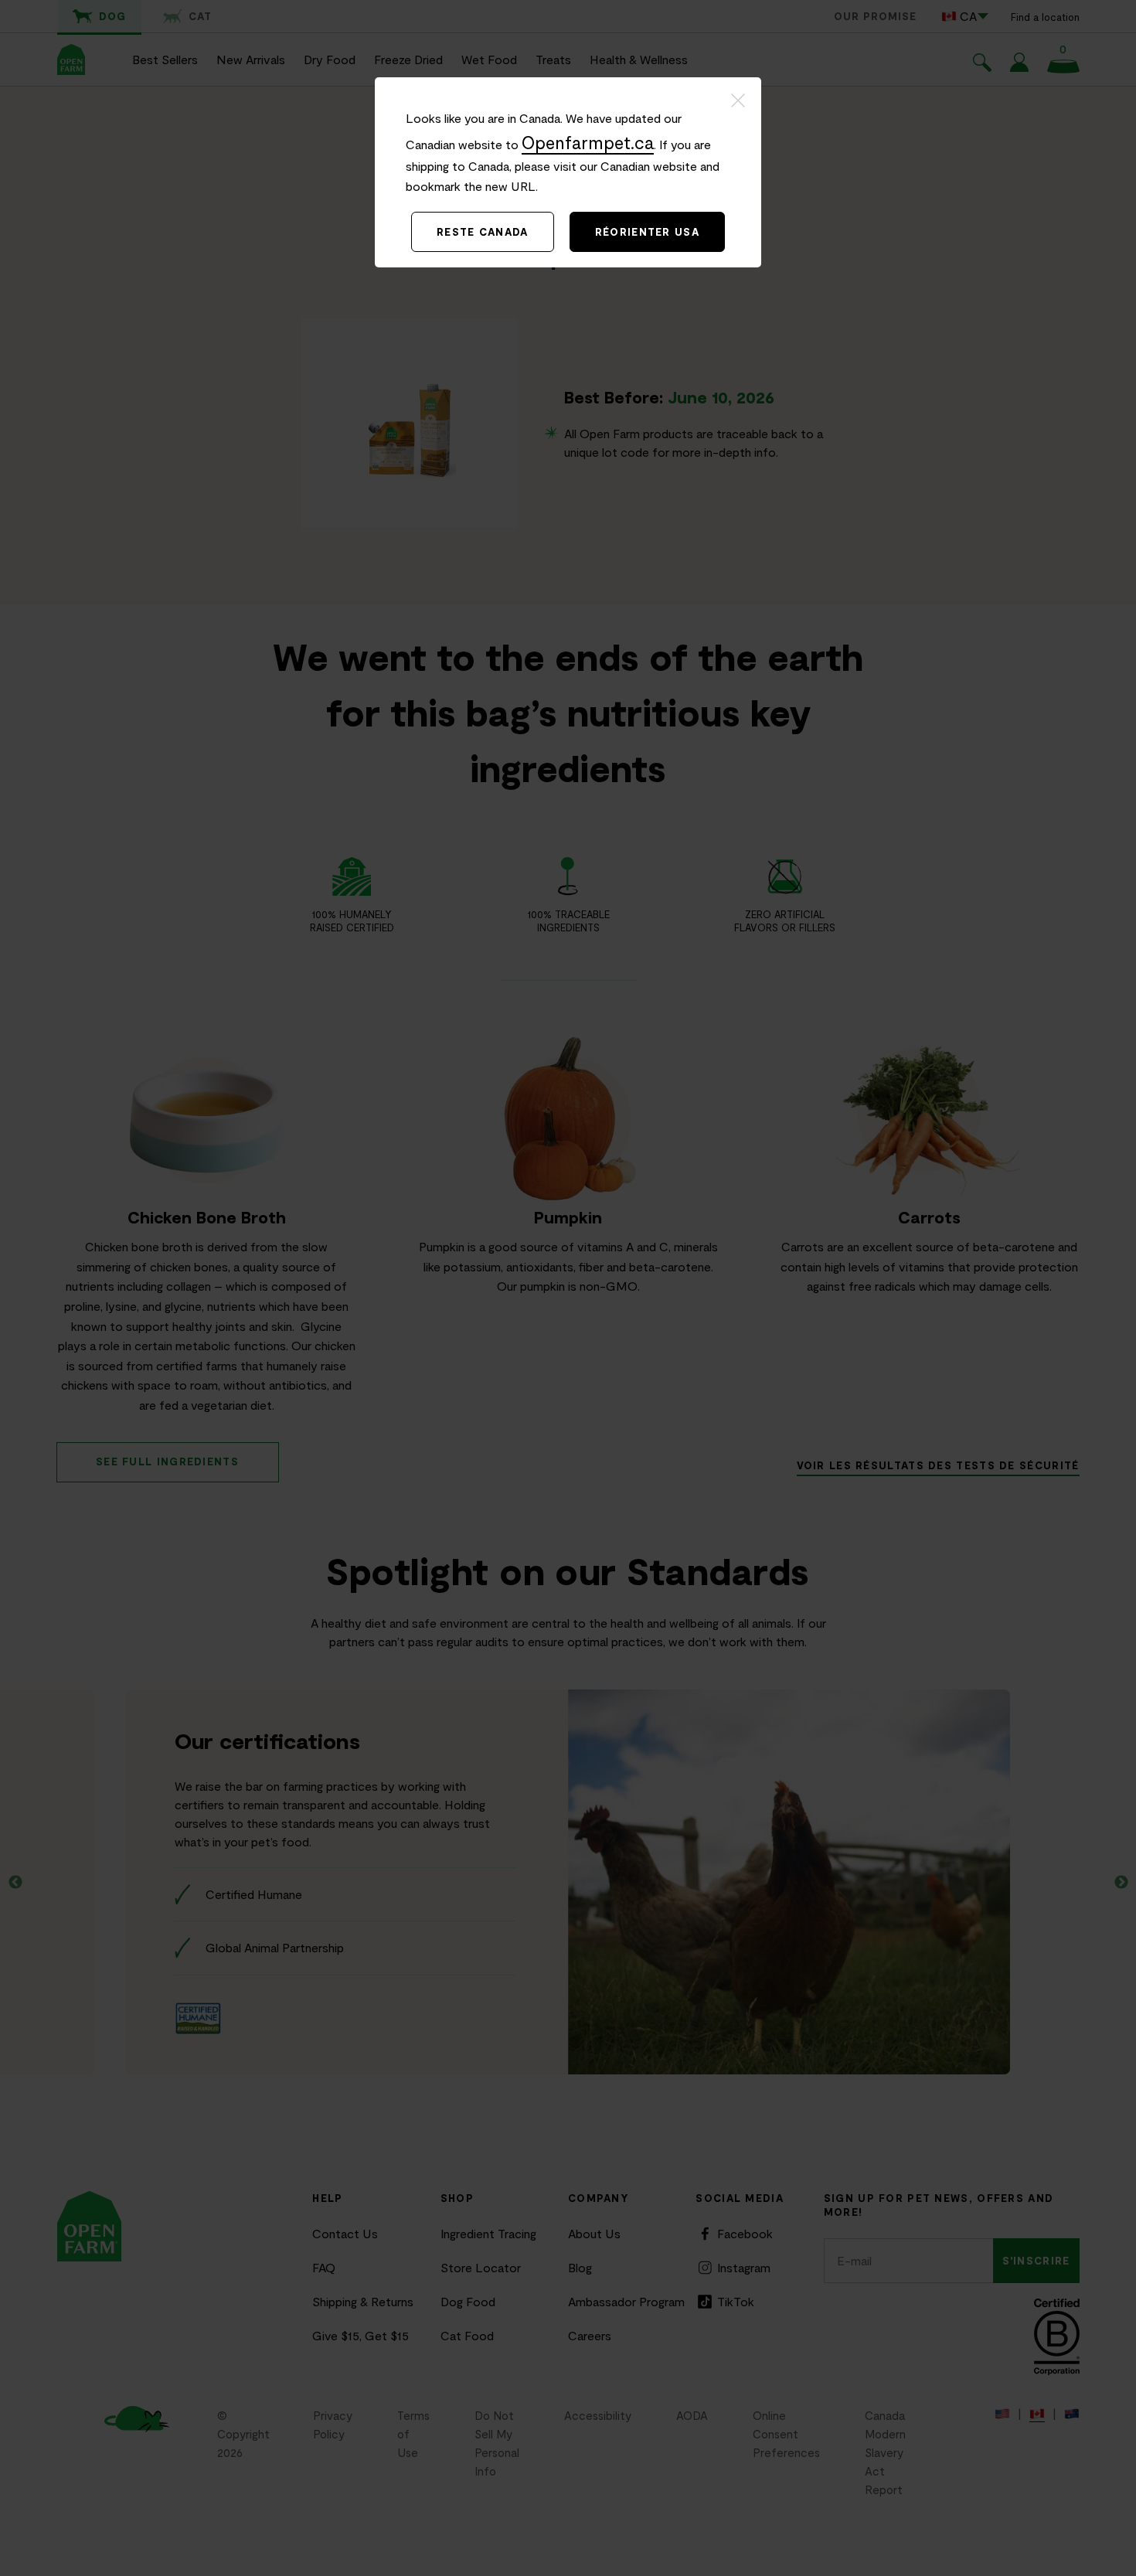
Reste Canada (483, 232)
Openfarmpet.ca (588, 142)
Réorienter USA (647, 232)
